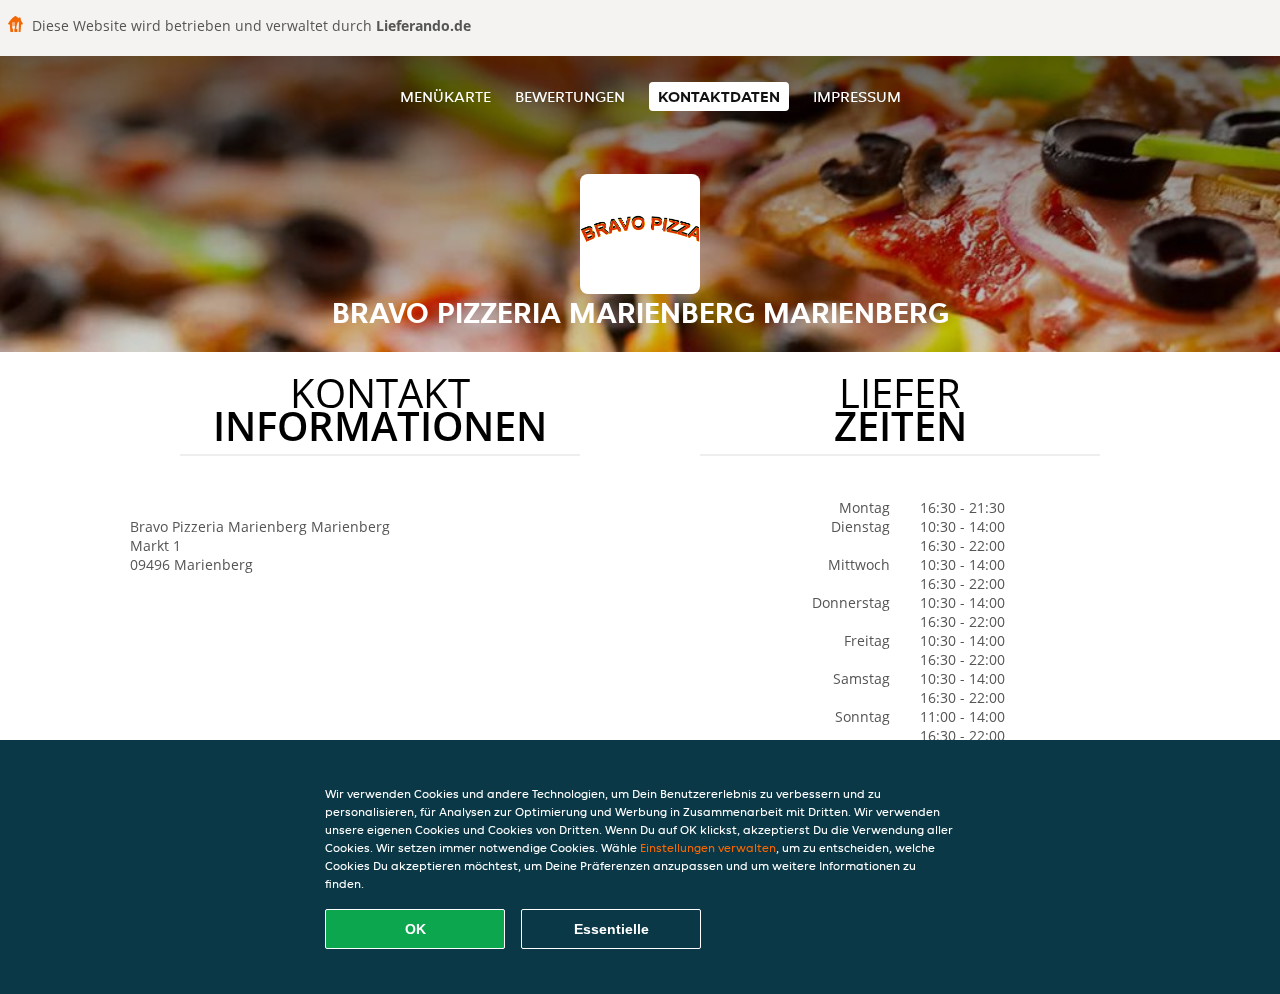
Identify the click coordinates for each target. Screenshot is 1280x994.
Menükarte (445, 96)
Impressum (857, 96)
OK (415, 929)
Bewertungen (570, 96)
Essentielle (611, 929)
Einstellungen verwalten (708, 847)
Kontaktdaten (719, 96)
